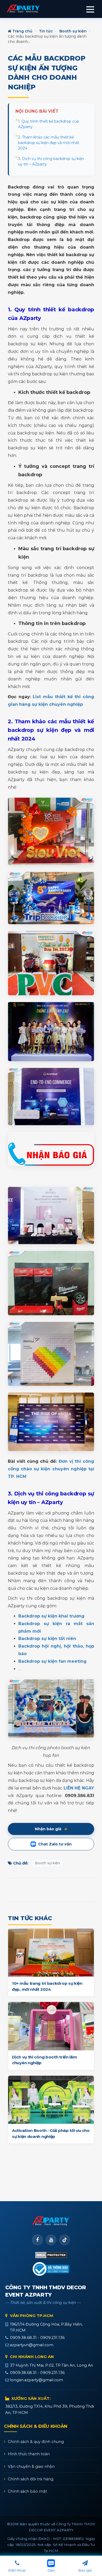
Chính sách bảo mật (27, 2491)
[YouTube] (51, 2240)
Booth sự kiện (73, 31)
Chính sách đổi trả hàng (31, 2479)
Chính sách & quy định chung (36, 2442)
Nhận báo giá (48, 1829)
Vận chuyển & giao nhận (31, 2466)
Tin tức (46, 31)
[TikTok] (65, 2240)
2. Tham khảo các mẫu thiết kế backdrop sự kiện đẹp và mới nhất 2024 (49, 143)
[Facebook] (37, 2240)
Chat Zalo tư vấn (55, 1844)
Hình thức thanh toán (29, 2454)
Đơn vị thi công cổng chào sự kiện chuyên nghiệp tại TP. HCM (51, 1469)
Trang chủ (22, 31)
